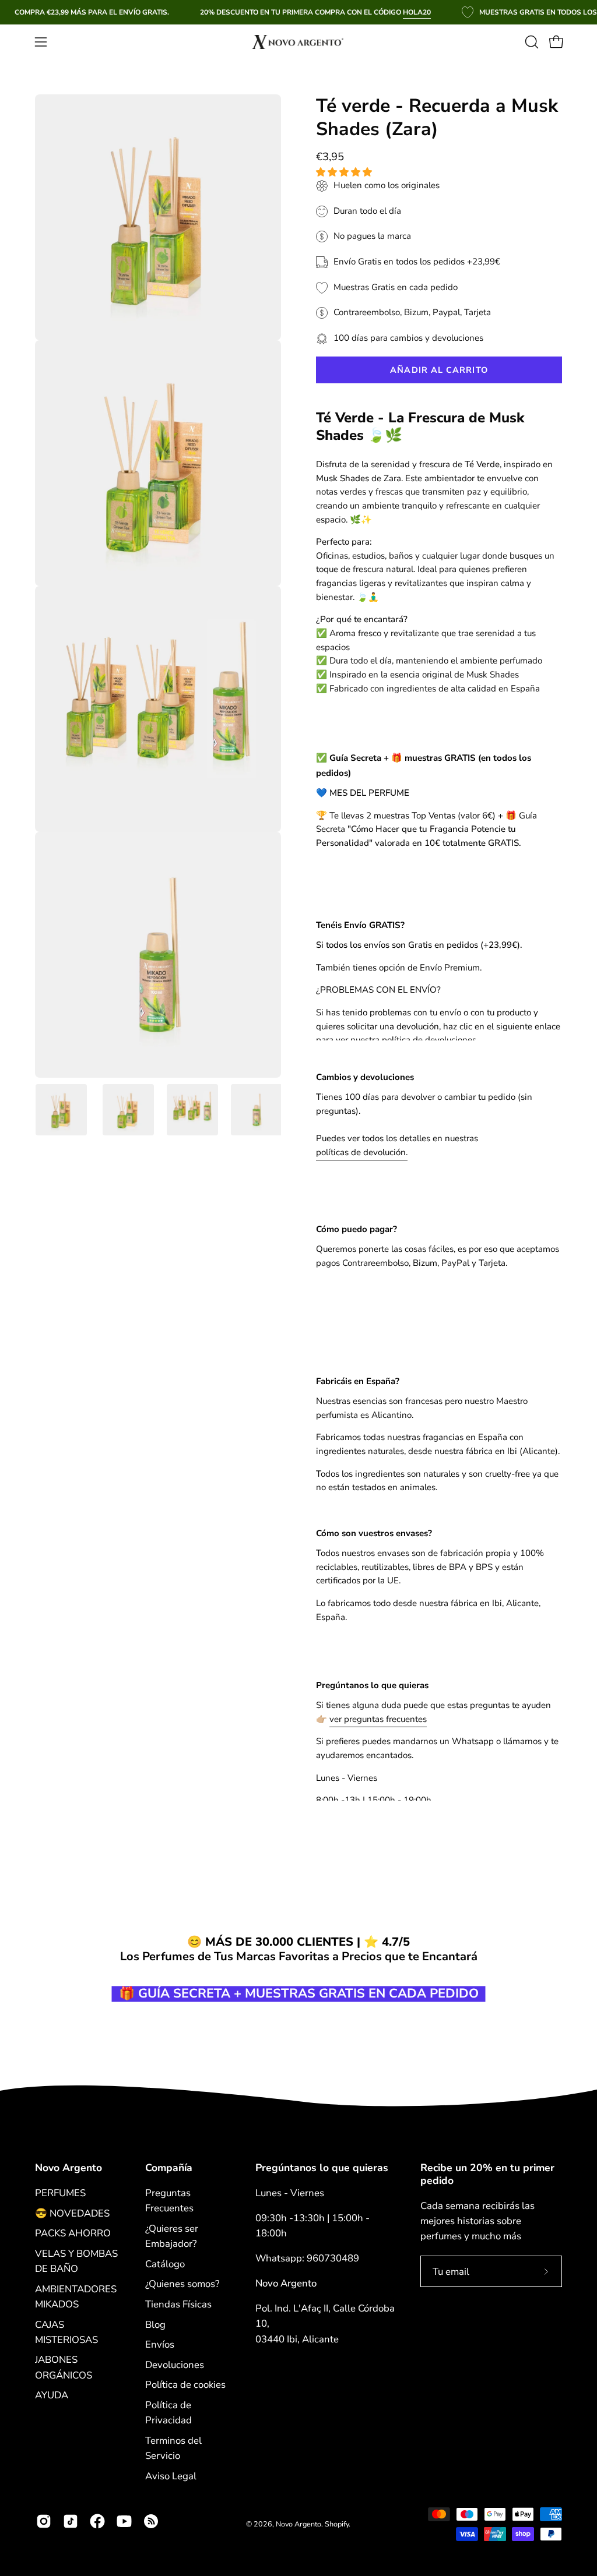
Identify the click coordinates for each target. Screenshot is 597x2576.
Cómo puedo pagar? (357, 1229)
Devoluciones (175, 2365)
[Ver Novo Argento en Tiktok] (71, 2521)
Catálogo (165, 2263)
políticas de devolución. (362, 1152)
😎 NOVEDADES (72, 2213)
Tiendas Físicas (178, 2304)
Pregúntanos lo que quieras (372, 1685)
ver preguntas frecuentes (378, 1719)
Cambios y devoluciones (365, 1077)
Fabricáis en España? (358, 1381)
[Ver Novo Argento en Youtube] (124, 2521)
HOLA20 (417, 12)
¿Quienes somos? (182, 2284)
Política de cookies (185, 2385)
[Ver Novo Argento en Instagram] (44, 2521)
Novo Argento (69, 2168)
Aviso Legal (171, 2476)
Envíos (160, 2344)
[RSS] (151, 2521)
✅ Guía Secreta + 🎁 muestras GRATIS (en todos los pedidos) (424, 765)
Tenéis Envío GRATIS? (360, 925)
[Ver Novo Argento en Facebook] (97, 2521)
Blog (155, 2324)
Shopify (337, 2524)
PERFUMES (60, 2193)
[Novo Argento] (298, 42)
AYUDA (52, 2395)
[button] (345, 172)
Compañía (169, 2168)
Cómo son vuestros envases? (374, 1533)
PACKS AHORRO (73, 2233)
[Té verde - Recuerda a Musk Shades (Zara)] (61, 1110)
